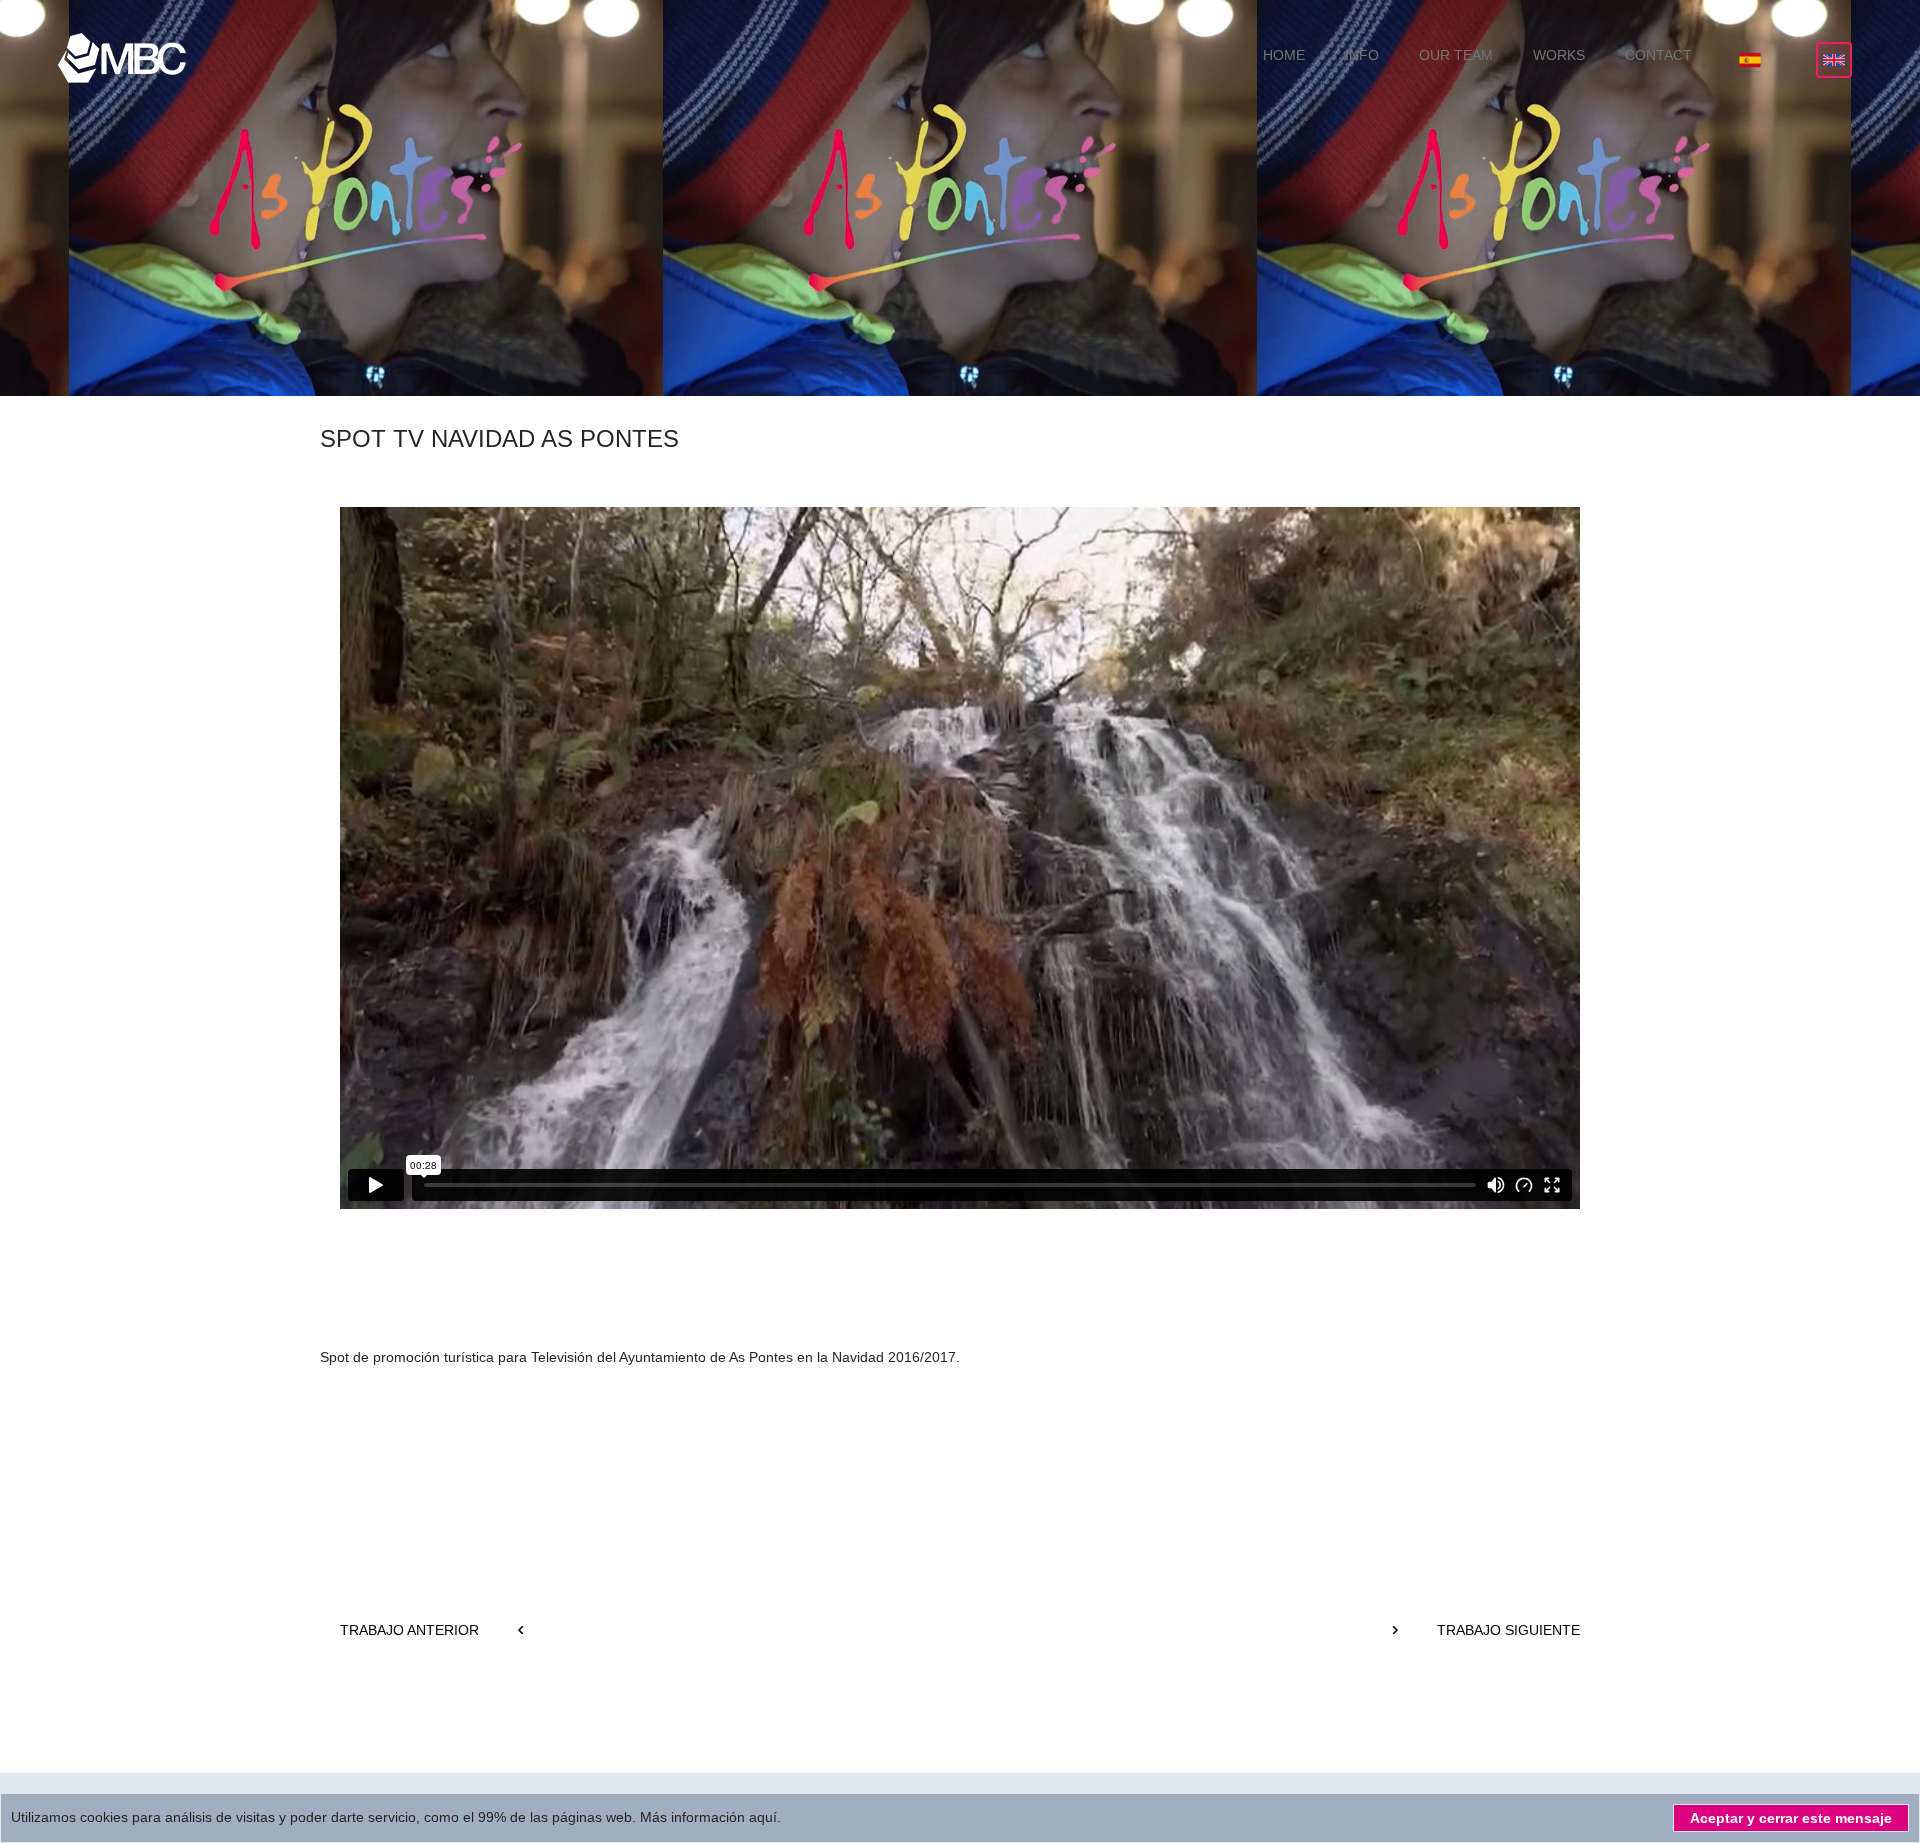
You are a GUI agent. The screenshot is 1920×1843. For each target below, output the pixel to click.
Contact (1658, 55)
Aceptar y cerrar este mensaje (1791, 1818)
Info (1362, 55)
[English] (1834, 60)
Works (1559, 55)
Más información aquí (706, 1817)
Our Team (1456, 55)
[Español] (1750, 60)
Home (1284, 55)
